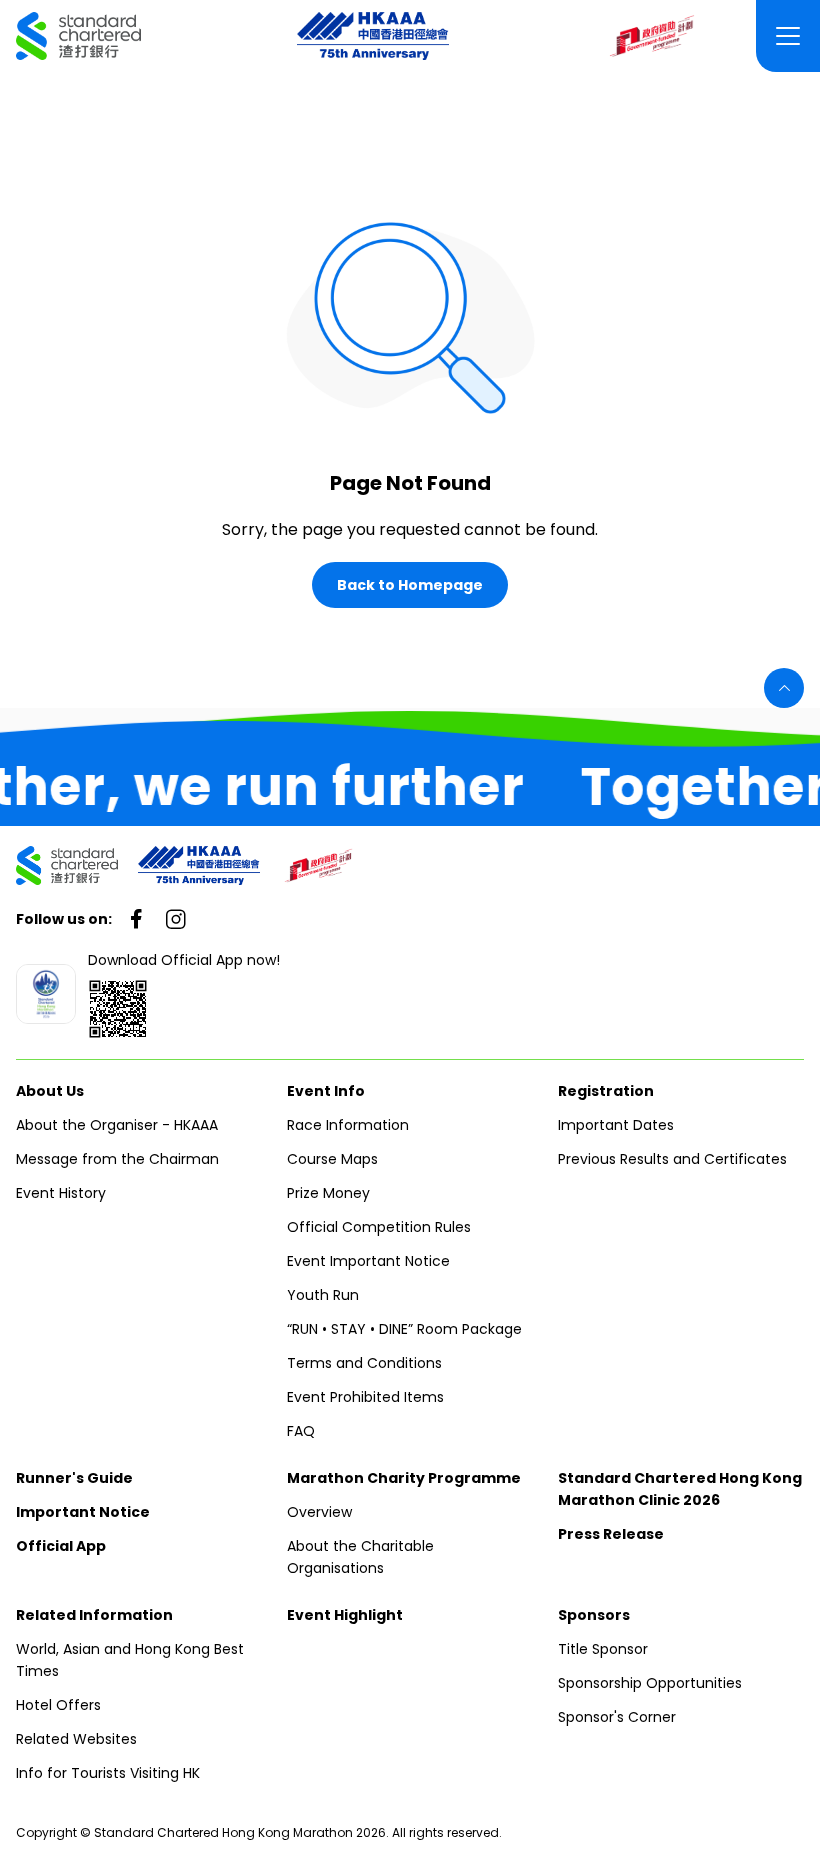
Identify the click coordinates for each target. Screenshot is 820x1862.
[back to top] (784, 688)
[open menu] (788, 36)
